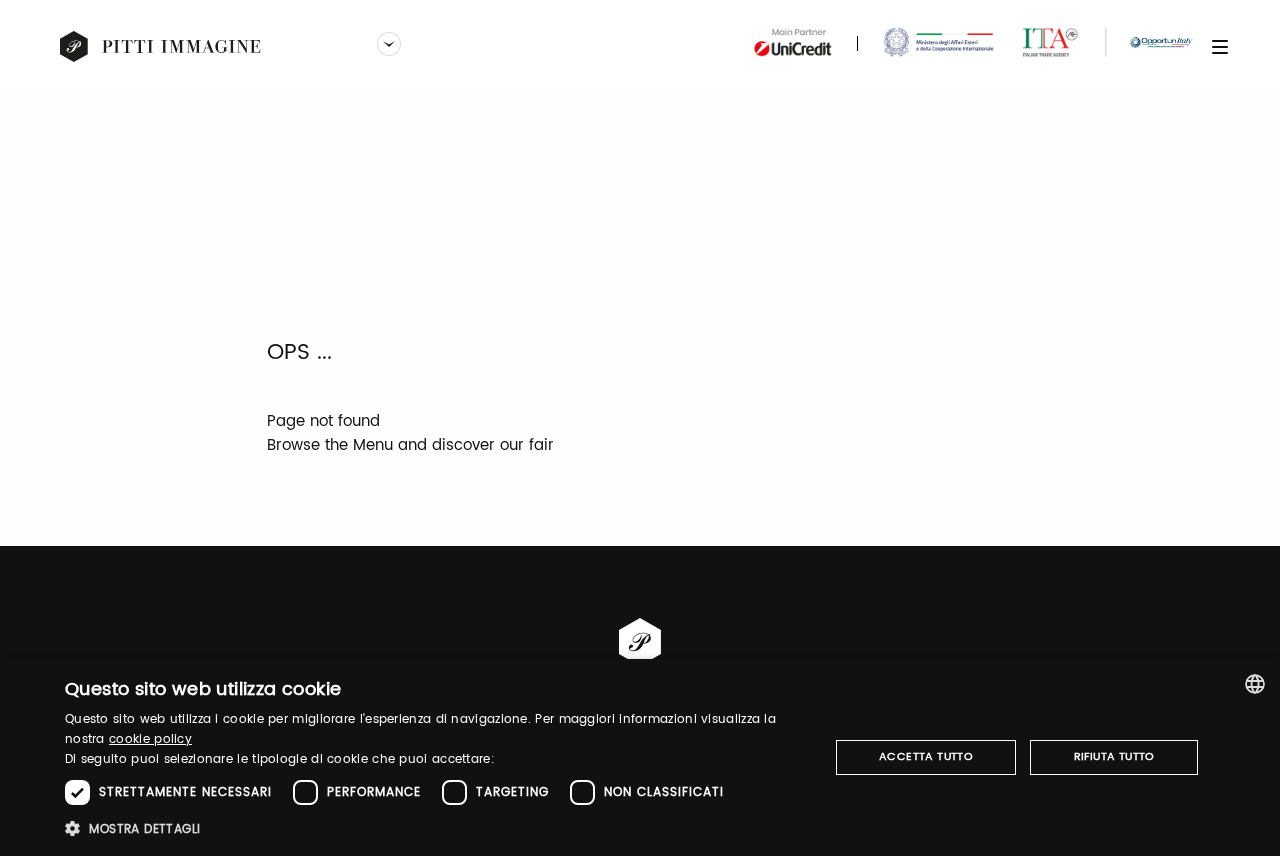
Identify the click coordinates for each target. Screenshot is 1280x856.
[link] (161, 47)
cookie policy (150, 739)
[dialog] (640, 757)
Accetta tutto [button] (926, 757)
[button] (435, 828)
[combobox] (1255, 684)
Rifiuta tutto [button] (1114, 757)
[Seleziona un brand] (389, 46)
